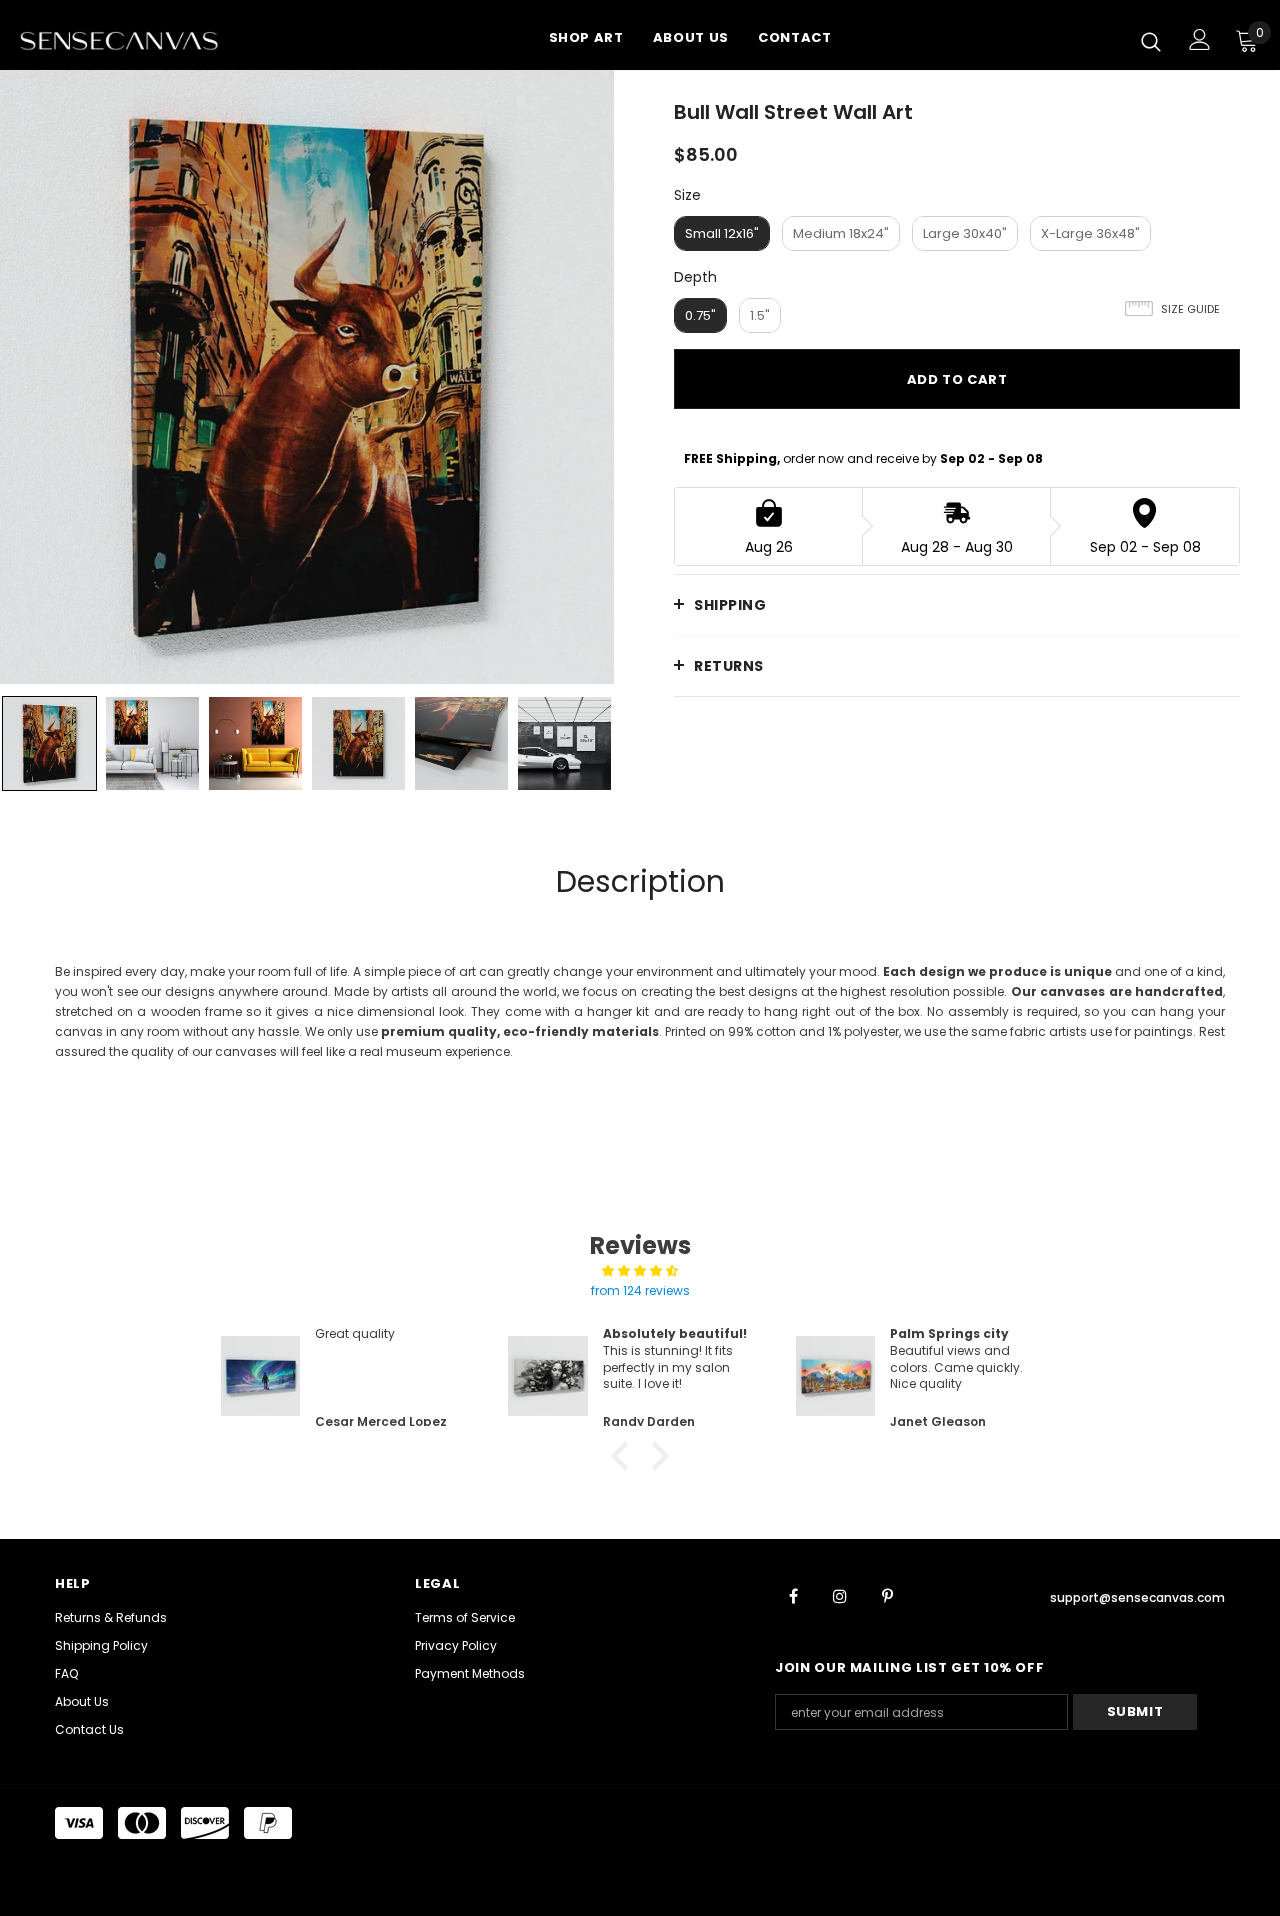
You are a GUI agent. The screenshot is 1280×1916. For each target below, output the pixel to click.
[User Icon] (1200, 39)
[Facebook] (793, 1595)
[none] (49, 743)
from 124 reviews (640, 1290)
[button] (625, 1456)
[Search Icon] (1151, 41)
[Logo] (144, 40)
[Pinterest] (887, 1595)
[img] (640, 1271)
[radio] (722, 233)
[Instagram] (840, 1595)
